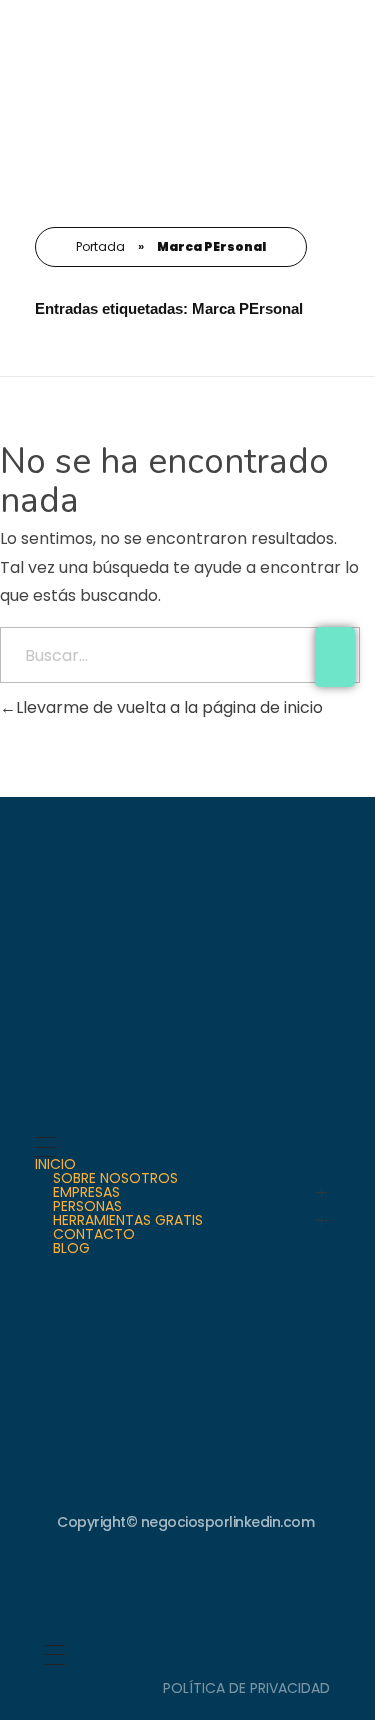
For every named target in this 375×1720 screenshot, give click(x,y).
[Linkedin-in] (188, 1589)
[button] (343, 34)
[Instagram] (121, 1589)
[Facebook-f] (255, 1589)
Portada (100, 246)
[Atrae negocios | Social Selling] (94, 104)
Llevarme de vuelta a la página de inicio (169, 707)
